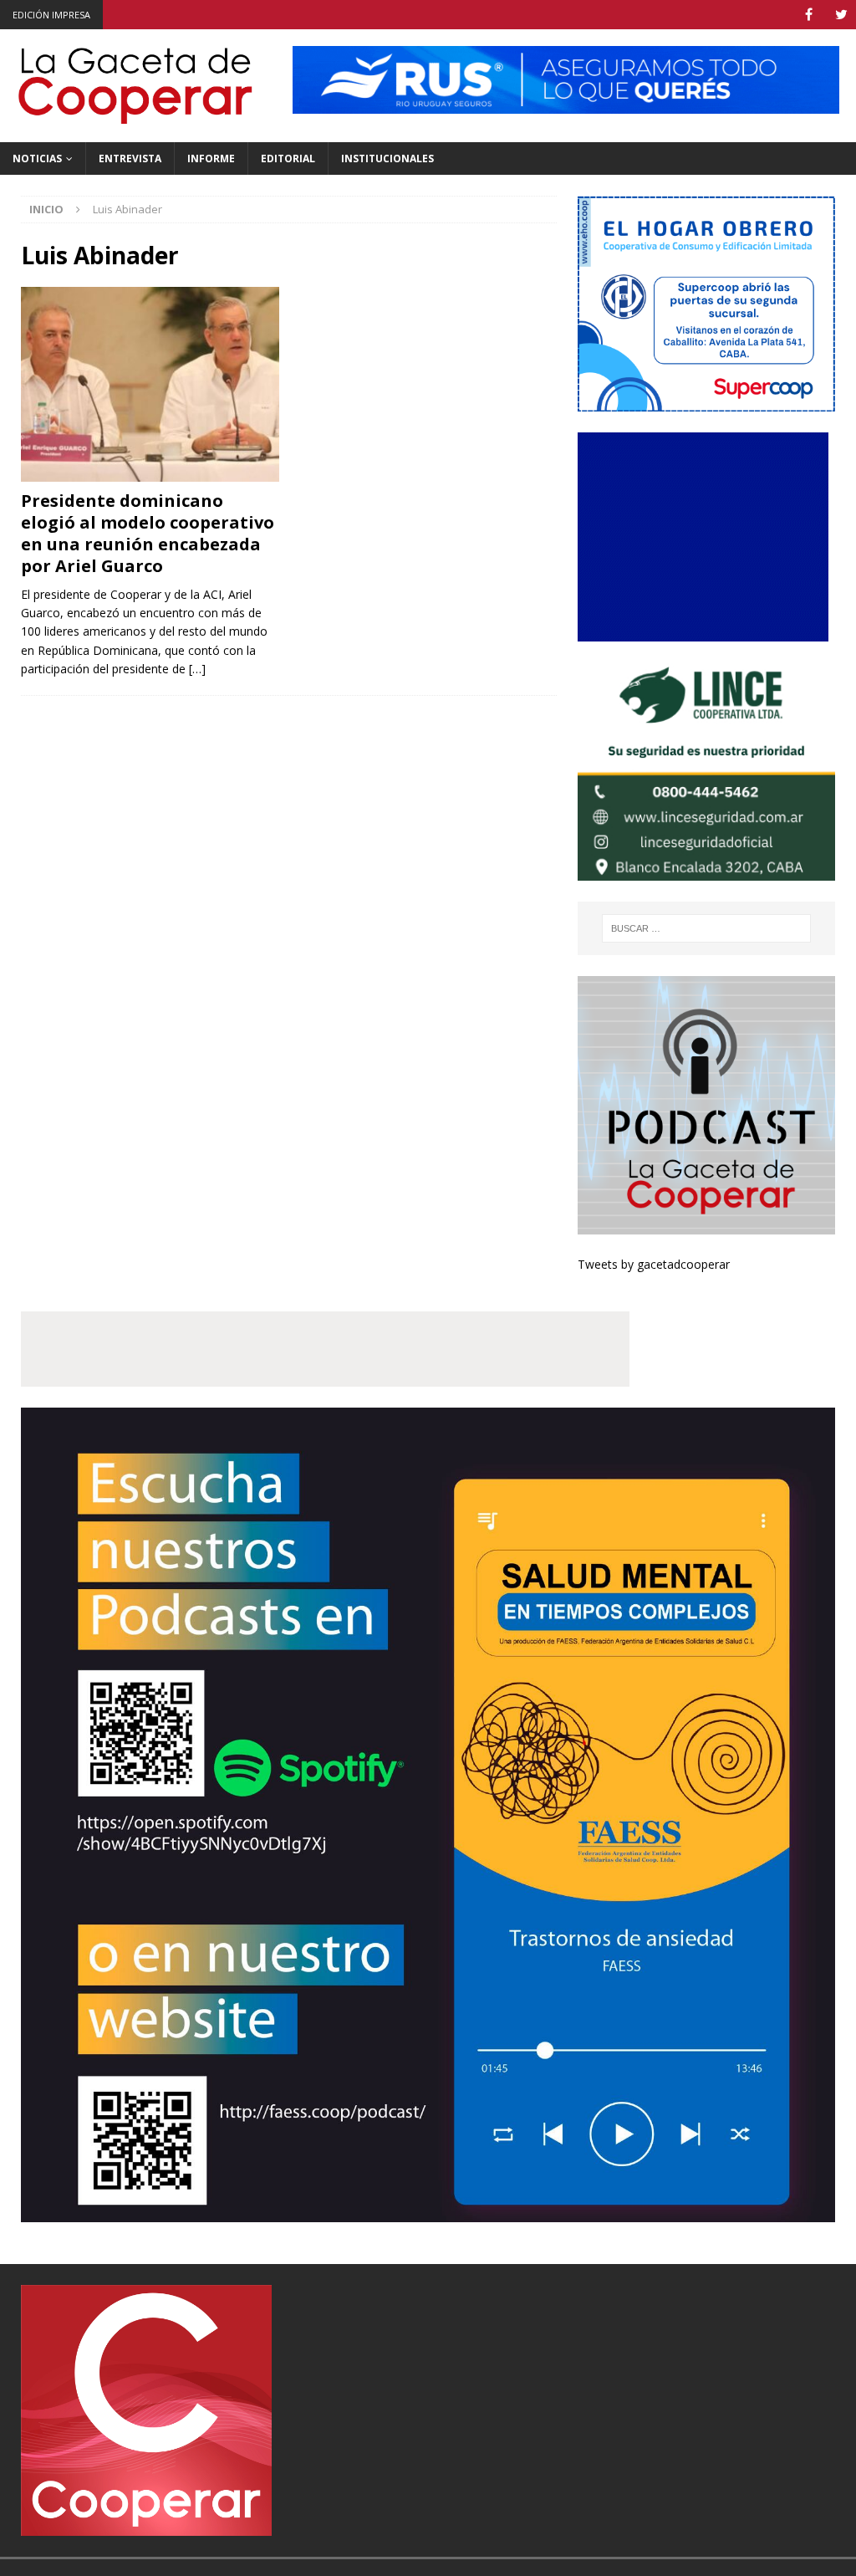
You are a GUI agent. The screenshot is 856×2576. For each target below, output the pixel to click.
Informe (211, 158)
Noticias (37, 158)
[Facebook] (809, 15)
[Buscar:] (706, 928)
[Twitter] (841, 15)
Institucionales (387, 158)
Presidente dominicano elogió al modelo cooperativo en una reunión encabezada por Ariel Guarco (148, 533)
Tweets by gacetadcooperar (654, 1264)
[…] (197, 669)
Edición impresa (51, 15)
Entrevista (130, 158)
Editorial (288, 158)
